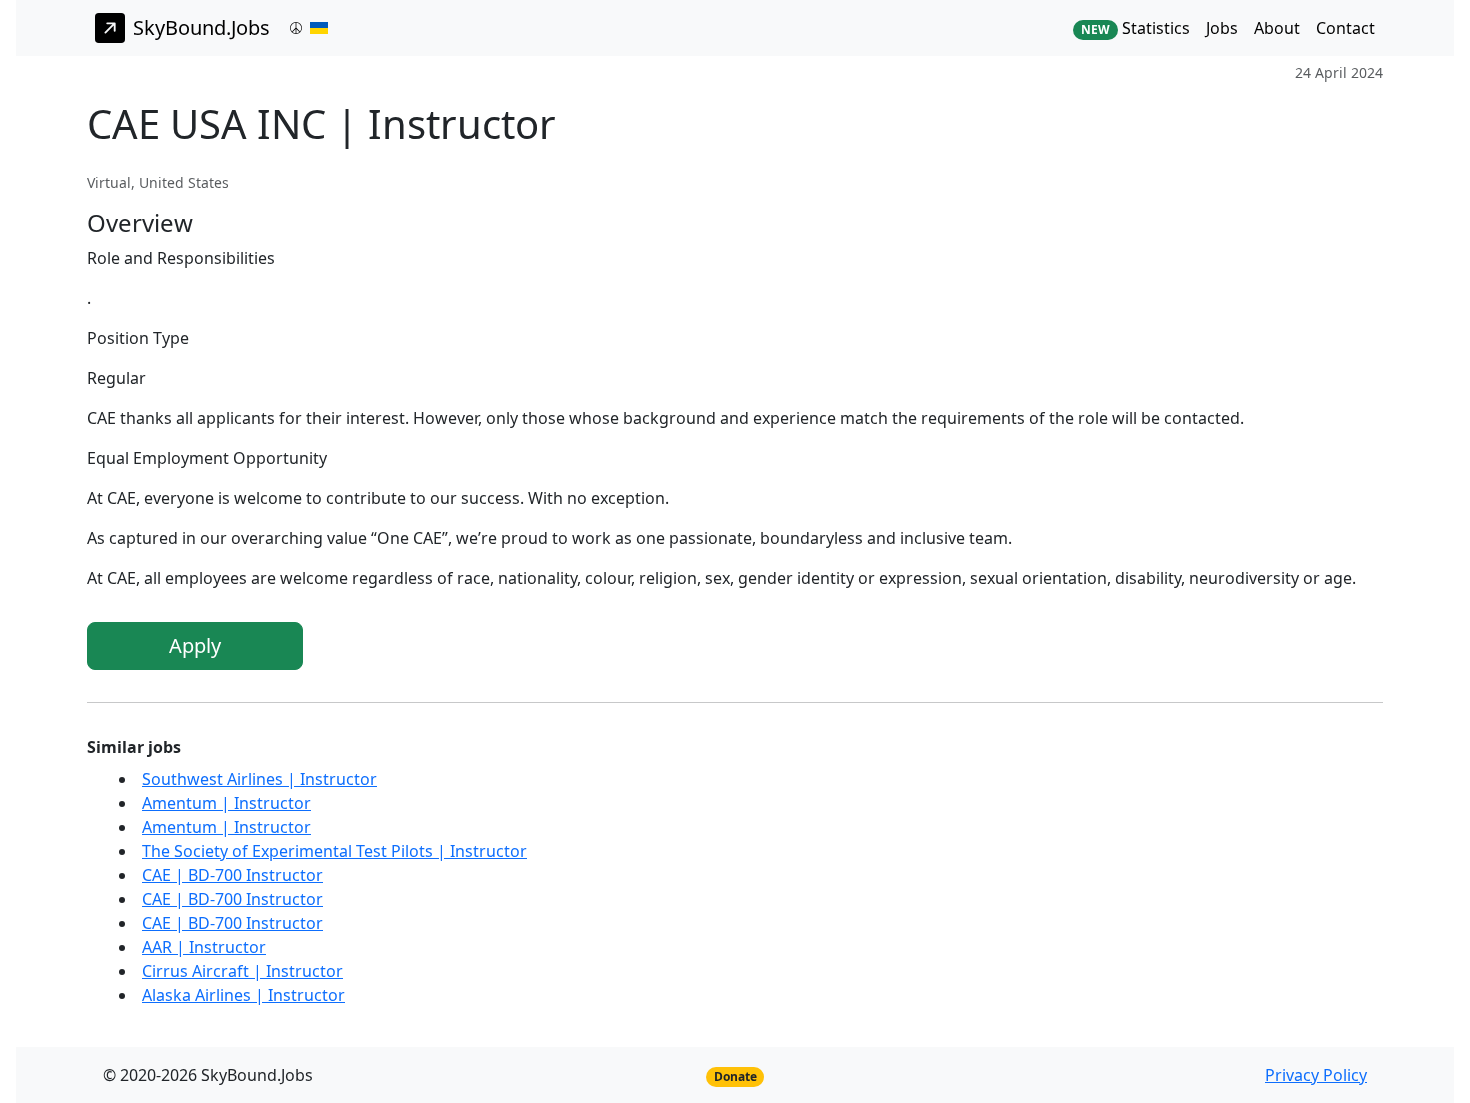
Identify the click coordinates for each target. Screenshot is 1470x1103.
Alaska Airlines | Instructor (243, 995)
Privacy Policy (1316, 1075)
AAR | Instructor (204, 947)
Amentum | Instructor (226, 803)
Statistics (1135, 28)
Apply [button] (195, 645)
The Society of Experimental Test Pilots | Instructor (334, 851)
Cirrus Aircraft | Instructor (242, 971)
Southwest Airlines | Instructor (259, 779)
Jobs (1222, 28)
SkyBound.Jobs (201, 27)
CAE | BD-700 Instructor (232, 875)
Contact (1345, 28)
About (1277, 28)
